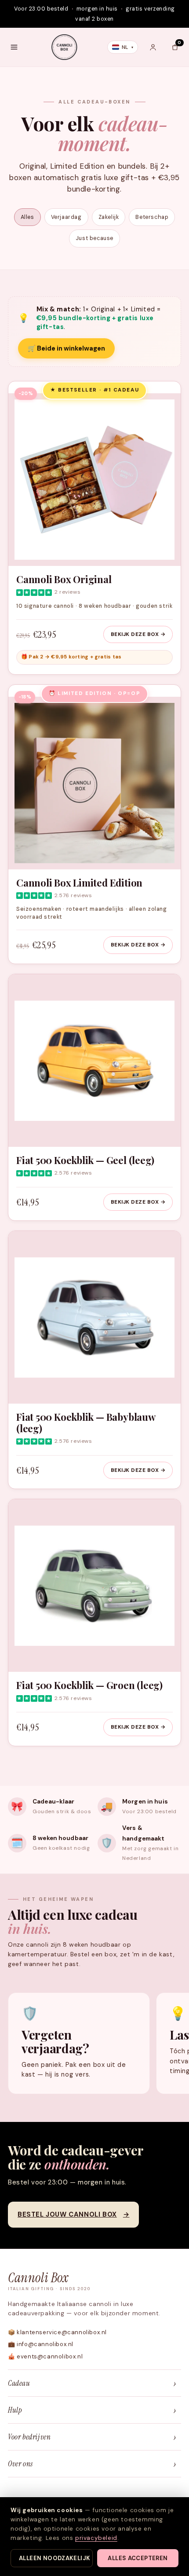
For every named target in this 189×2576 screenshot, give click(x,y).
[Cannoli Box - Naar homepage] (64, 47)
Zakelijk (109, 217)
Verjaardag (66, 217)
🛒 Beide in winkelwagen (66, 348)
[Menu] (14, 47)
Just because (94, 238)
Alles (27, 217)
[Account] (153, 47)
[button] (175, 47)
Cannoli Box (49, 2281)
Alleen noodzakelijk (55, 2558)
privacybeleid (96, 2538)
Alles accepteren (138, 2558)
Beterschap (152, 217)
